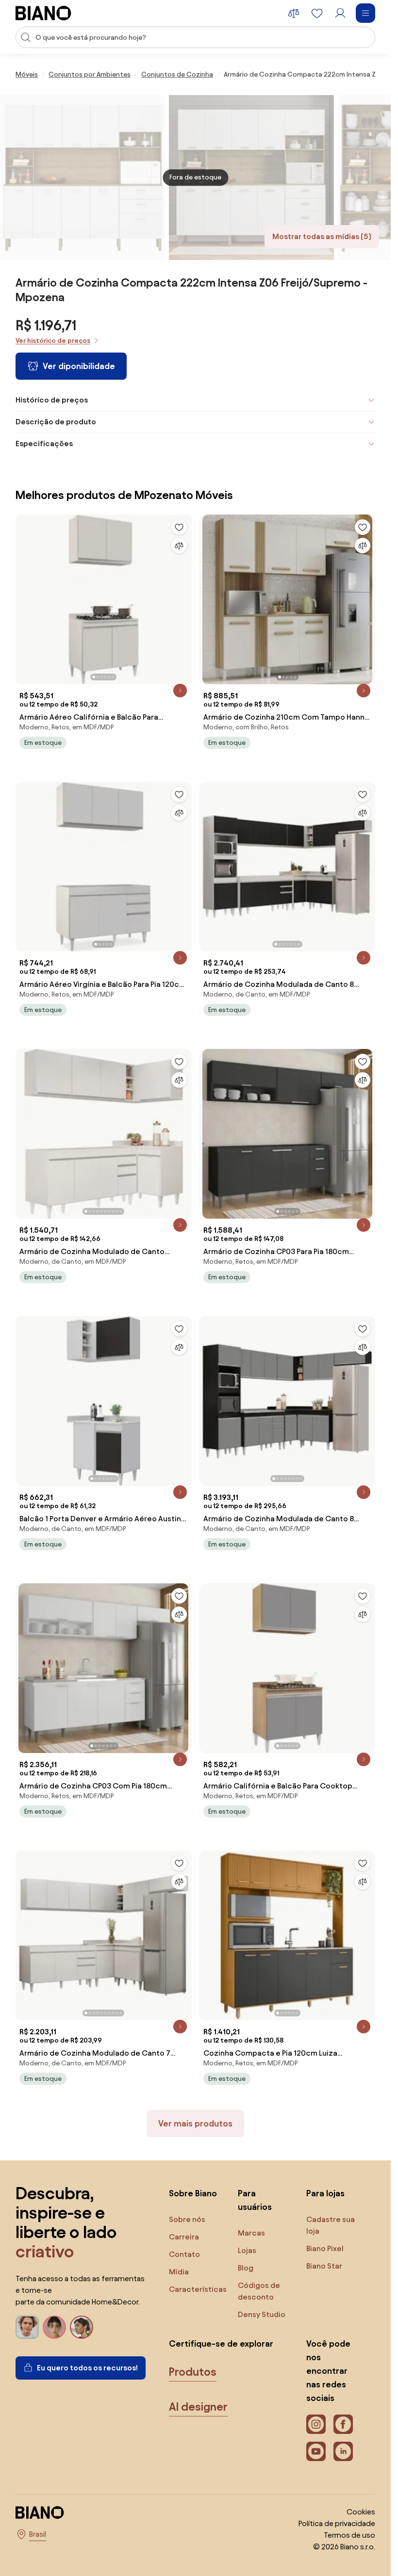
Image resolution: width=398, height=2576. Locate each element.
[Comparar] (179, 546)
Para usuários (255, 2200)
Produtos (193, 2372)
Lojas (247, 2250)
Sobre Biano (193, 2193)
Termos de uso (349, 2535)
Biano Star (324, 2266)
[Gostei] (179, 527)
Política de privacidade (337, 2523)
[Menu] (365, 13)
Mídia (179, 2272)
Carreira (184, 2237)
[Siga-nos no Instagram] (316, 2424)
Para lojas (325, 2193)
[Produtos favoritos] (317, 13)
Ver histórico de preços (53, 341)
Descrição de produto (56, 422)
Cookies (361, 2512)
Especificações (44, 443)
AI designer (198, 2407)
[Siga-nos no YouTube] (316, 2451)
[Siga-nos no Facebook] (343, 2424)
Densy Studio (262, 2314)
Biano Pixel (325, 2248)
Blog (246, 2268)
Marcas (251, 2233)
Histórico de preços (52, 400)
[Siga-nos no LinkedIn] (343, 2451)
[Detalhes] (180, 691)
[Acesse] (340, 13)
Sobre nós (187, 2219)
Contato (184, 2254)
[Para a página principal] (43, 13)
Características (198, 2289)
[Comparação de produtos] (294, 13)
